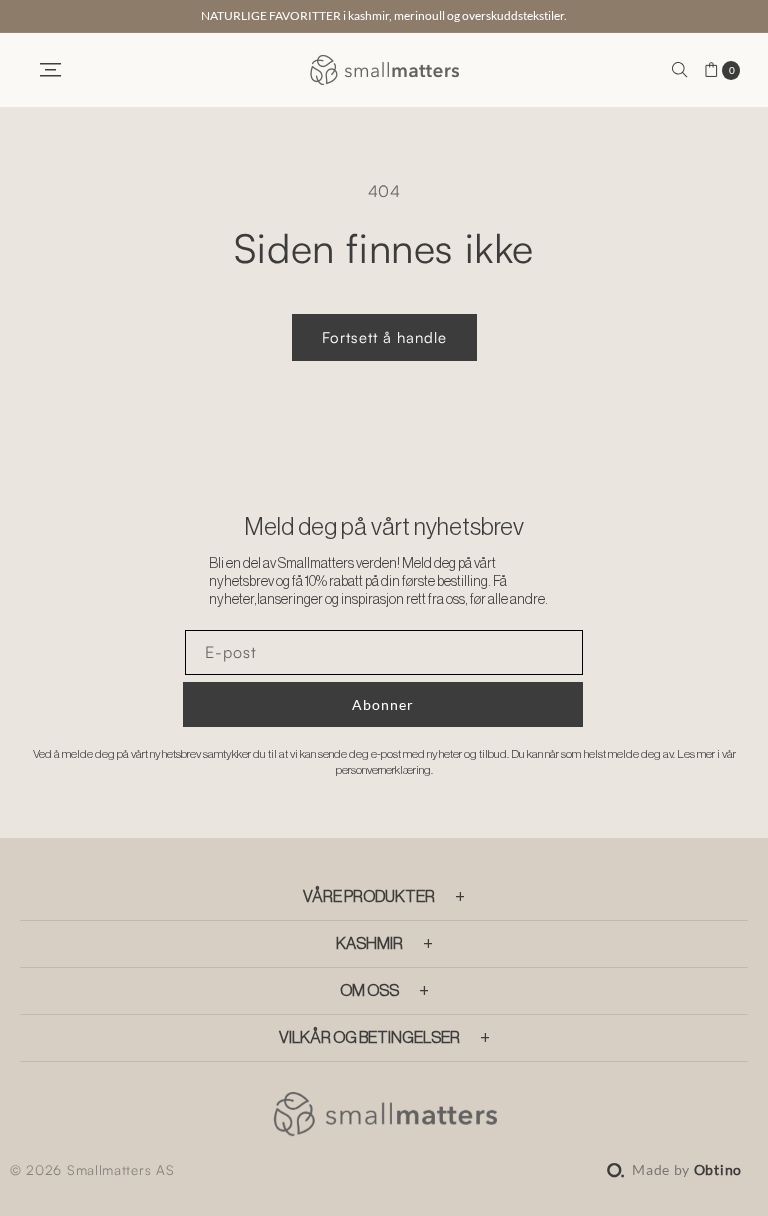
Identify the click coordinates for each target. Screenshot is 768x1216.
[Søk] (680, 70)
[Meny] (50, 70)
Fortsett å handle (384, 337)
